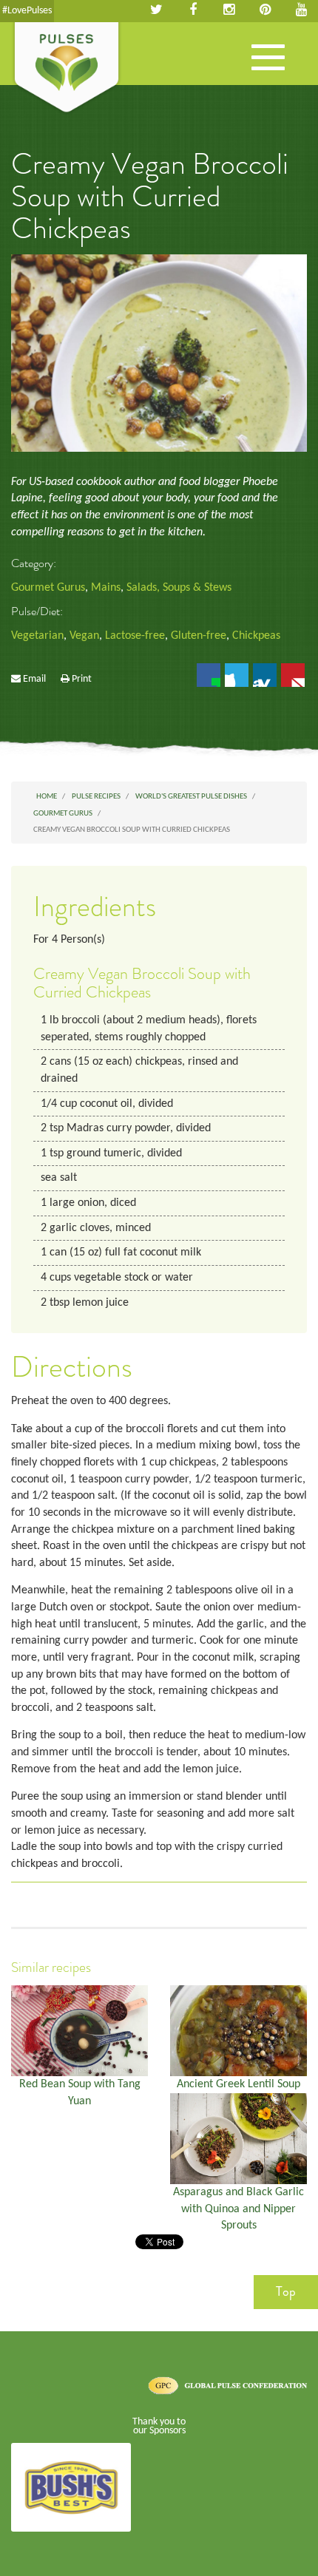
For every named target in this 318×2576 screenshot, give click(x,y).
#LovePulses (27, 11)
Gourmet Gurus (48, 588)
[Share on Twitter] (237, 675)
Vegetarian (37, 636)
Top (286, 2291)
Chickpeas (256, 636)
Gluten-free (199, 636)
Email (34, 679)
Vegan (84, 636)
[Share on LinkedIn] (265, 675)
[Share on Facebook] (209, 675)
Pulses (67, 69)
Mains (106, 588)
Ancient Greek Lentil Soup (238, 2084)
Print (82, 679)
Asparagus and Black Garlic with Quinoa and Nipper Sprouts (238, 2209)
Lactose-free (135, 636)
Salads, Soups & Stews (179, 588)
